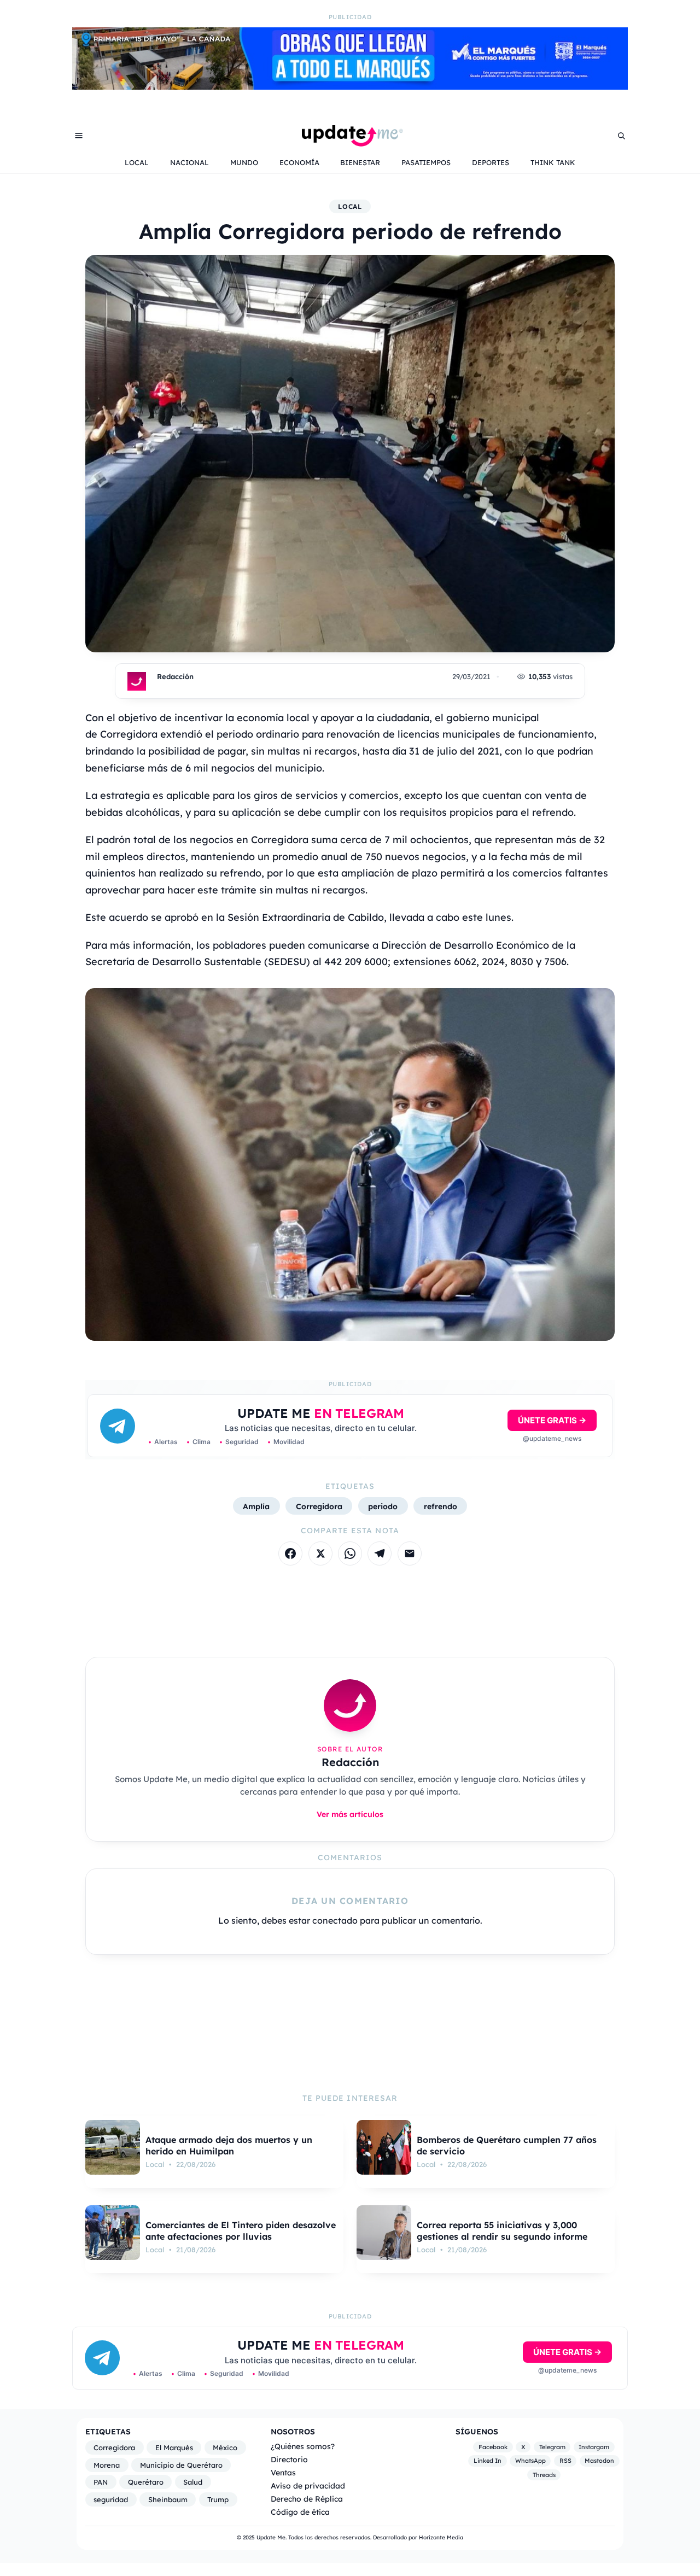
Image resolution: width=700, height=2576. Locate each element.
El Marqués (174, 2448)
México (225, 2448)
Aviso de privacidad (308, 2486)
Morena (107, 2465)
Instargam (594, 2447)
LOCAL (137, 162)
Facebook (493, 2447)
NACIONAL (189, 162)
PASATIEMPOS (426, 162)
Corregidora (319, 1506)
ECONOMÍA (299, 162)
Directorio (289, 2459)
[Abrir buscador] (621, 136)
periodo (383, 1506)
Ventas (283, 2472)
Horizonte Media (441, 2537)
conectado (335, 1920)
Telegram (552, 2447)
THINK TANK (553, 162)
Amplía (256, 1506)
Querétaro (146, 2482)
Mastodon (599, 2461)
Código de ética (300, 2512)
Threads (544, 2475)
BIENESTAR (360, 162)
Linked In (488, 2461)
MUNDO (244, 162)
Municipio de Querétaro (181, 2465)
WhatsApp (530, 2461)
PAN (101, 2482)
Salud (193, 2482)
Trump (218, 2499)
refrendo (441, 1506)
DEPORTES (491, 162)
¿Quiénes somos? (303, 2446)
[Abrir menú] (79, 136)
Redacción (175, 676)
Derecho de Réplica (307, 2499)
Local (350, 206)
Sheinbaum (168, 2499)
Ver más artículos (350, 1814)
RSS (565, 2461)
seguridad (111, 2499)
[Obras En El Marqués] (350, 86)
